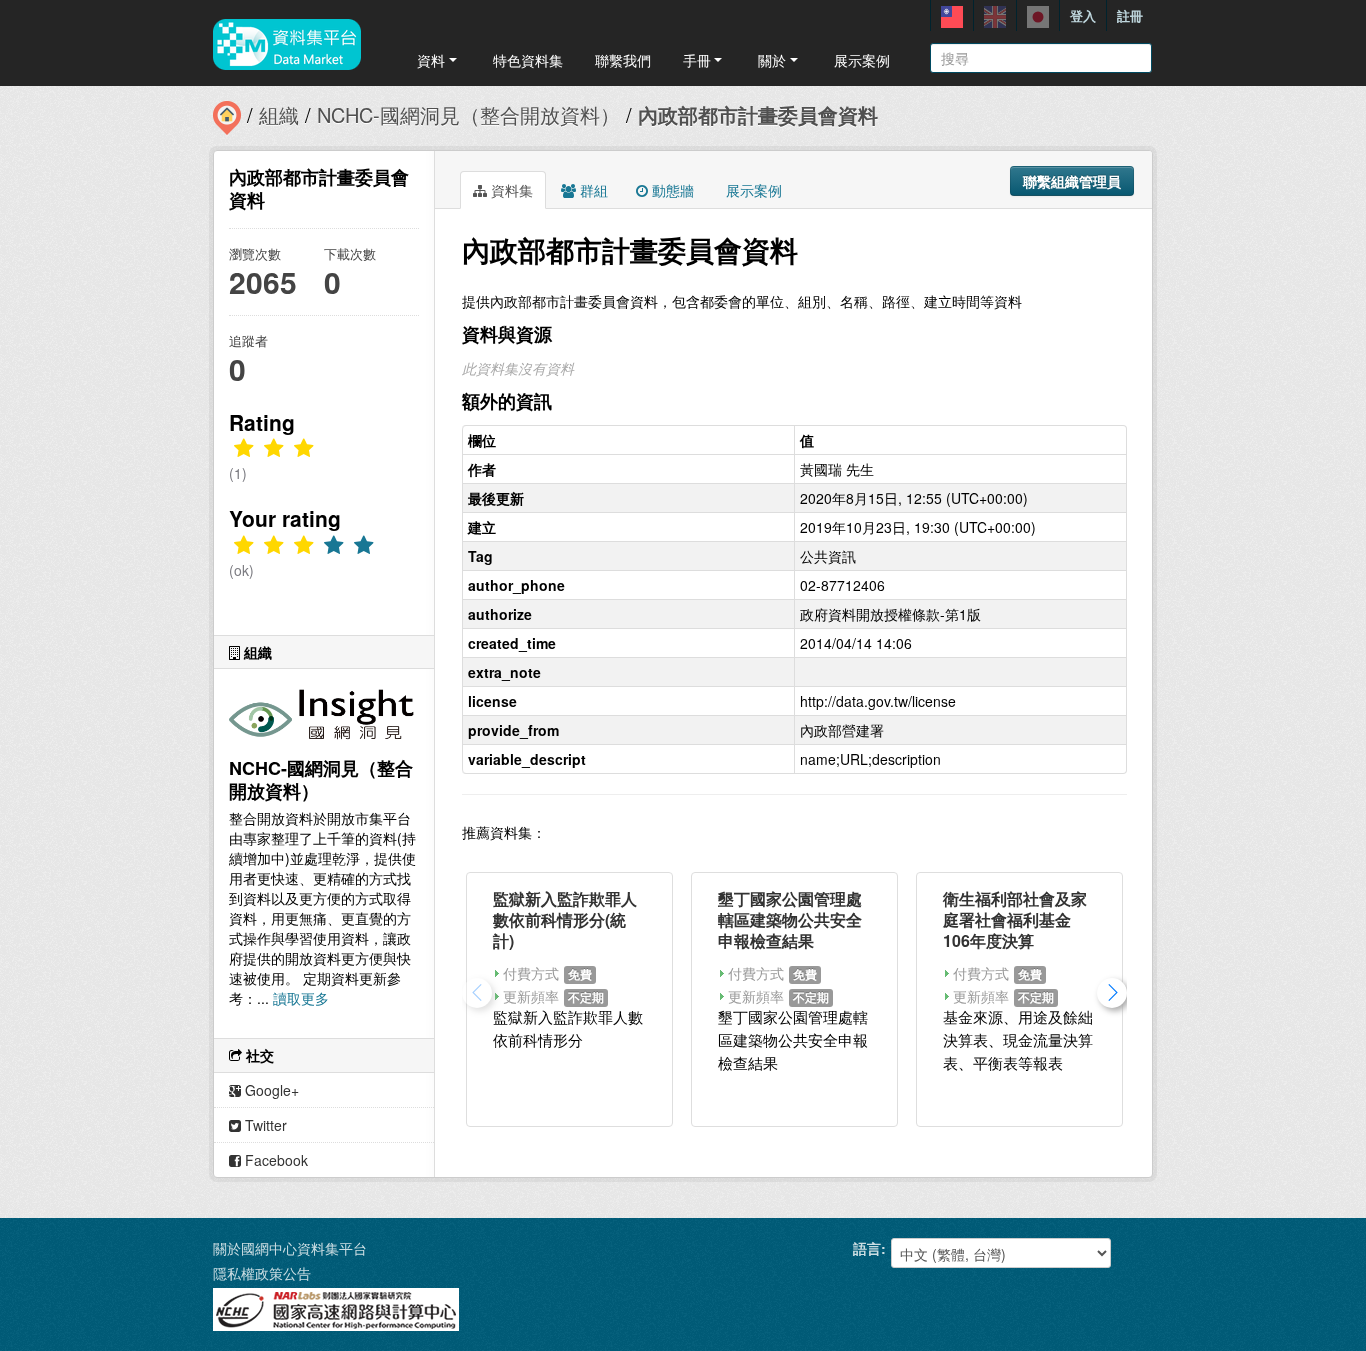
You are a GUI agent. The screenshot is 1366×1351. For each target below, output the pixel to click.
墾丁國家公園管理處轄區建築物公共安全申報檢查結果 (790, 919)
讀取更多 (301, 998)
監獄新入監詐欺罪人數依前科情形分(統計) (565, 919)
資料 (431, 60)
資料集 (510, 190)
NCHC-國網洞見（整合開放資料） (468, 114)
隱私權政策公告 (262, 1273)
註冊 (1130, 15)
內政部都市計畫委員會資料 (758, 114)
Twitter (264, 1125)
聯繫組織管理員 (1072, 181)
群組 (592, 190)
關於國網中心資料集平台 (290, 1248)
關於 (772, 60)
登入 (1083, 15)
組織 (279, 114)
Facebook (274, 1160)
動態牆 (671, 190)
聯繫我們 (623, 60)
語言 (867, 1248)
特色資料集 (528, 60)
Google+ (270, 1090)
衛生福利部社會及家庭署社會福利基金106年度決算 (1015, 919)
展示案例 (862, 60)
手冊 (697, 60)
